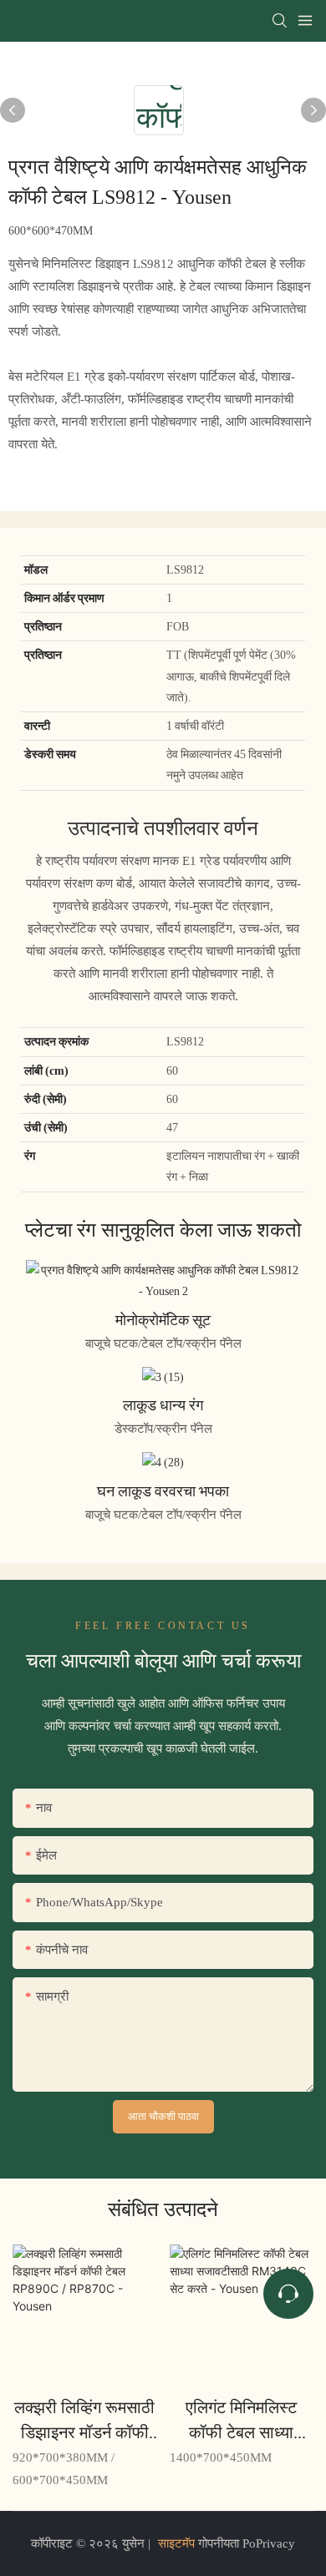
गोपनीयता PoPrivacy (245, 2543)
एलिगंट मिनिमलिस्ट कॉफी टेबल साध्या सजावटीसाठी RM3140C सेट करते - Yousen (241, 2421)
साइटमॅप (176, 2543)
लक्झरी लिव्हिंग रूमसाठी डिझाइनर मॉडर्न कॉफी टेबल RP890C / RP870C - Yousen (84, 2421)
